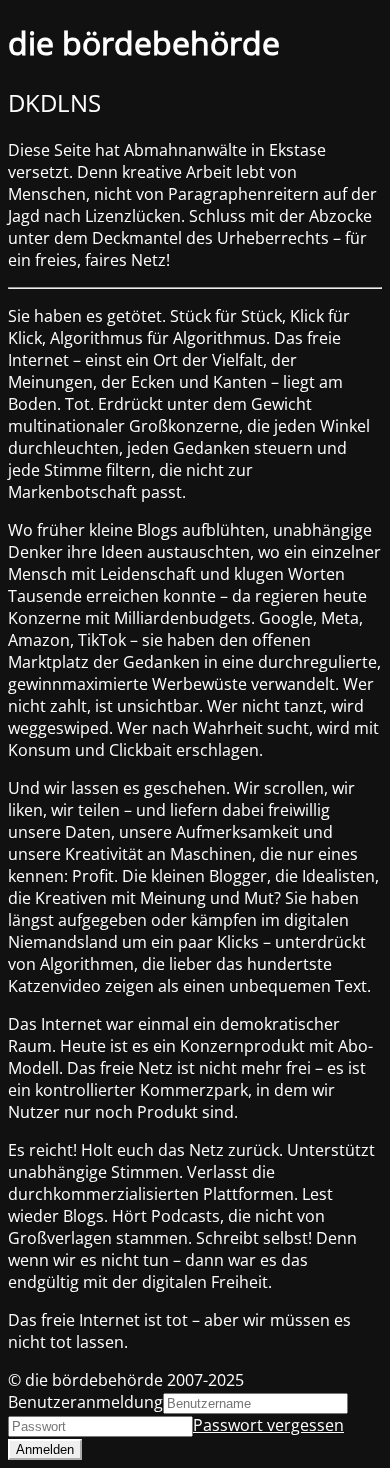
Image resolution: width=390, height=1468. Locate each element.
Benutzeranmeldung (85, 1402)
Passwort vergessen (268, 1425)
